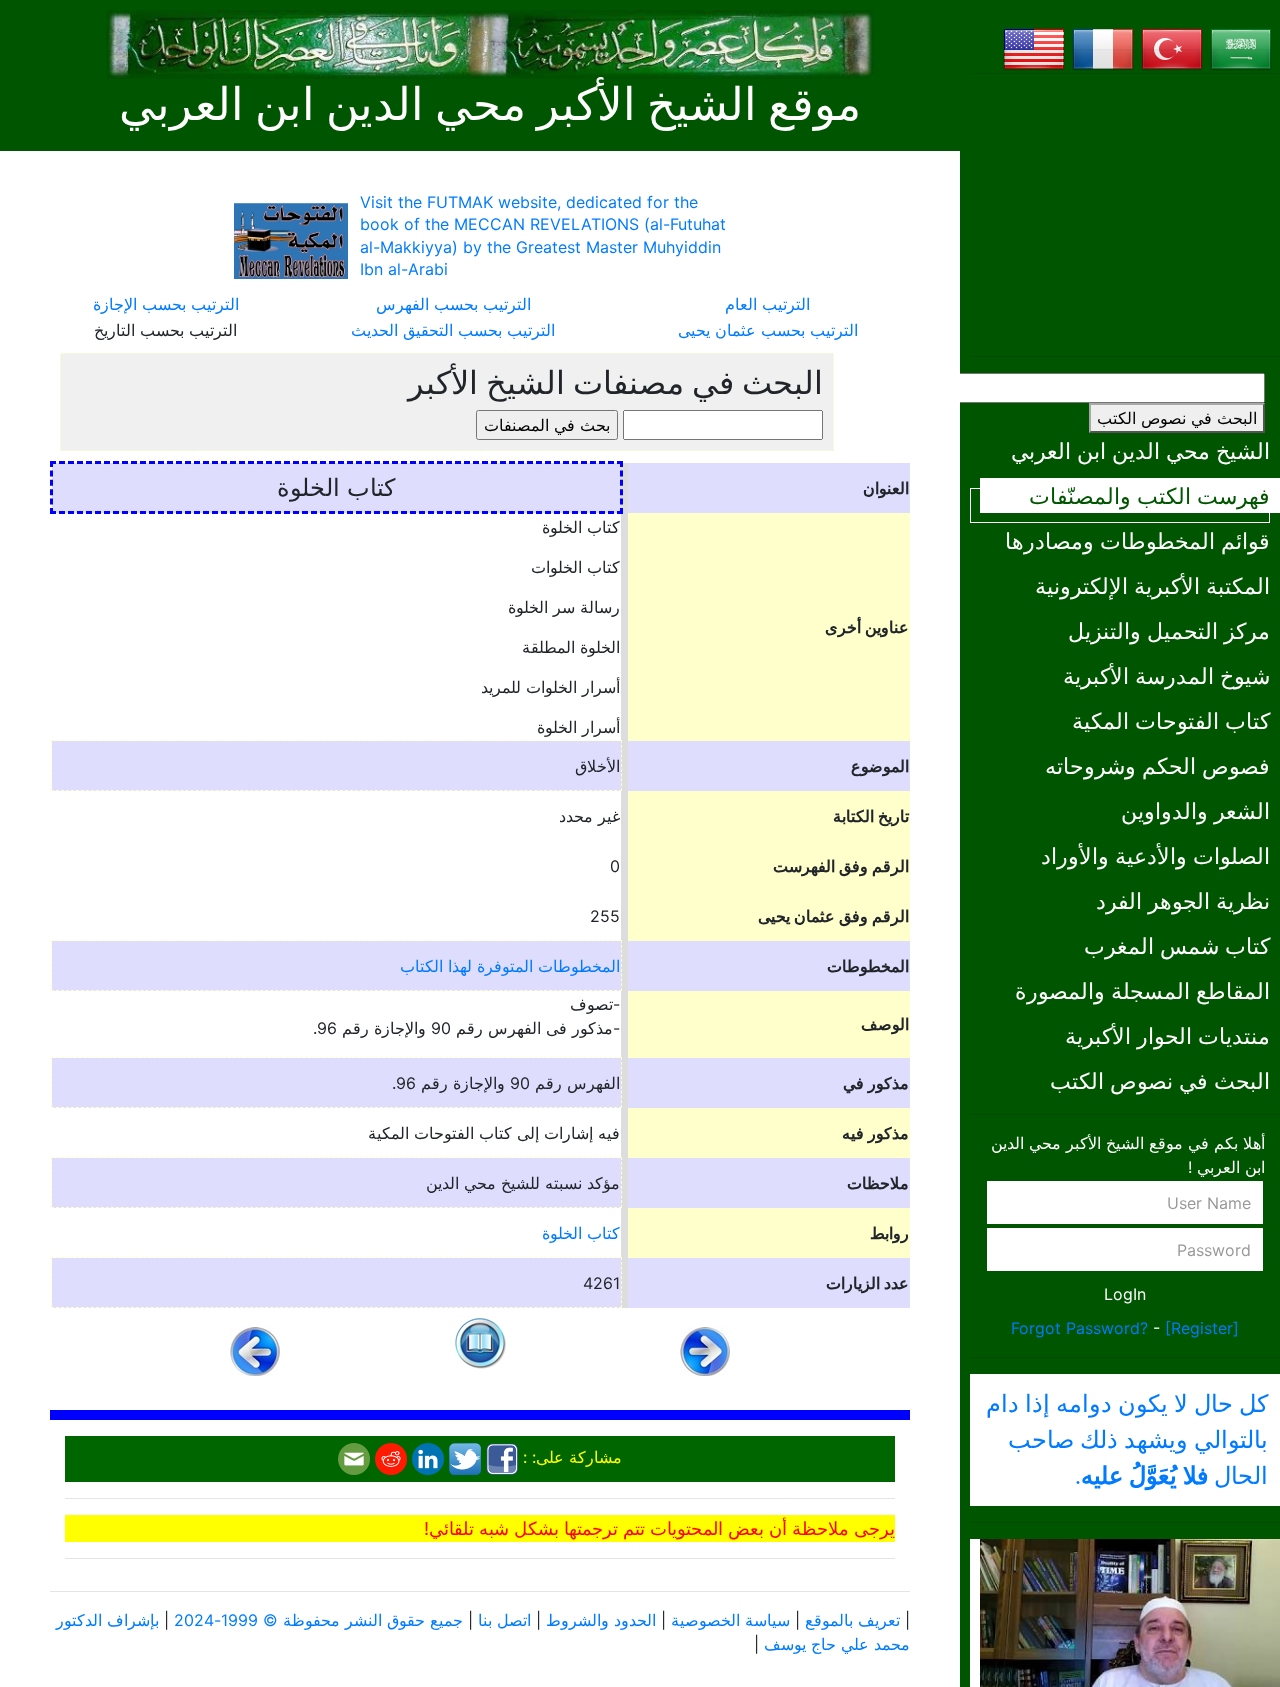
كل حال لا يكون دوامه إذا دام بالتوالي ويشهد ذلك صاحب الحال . (1127, 1440)
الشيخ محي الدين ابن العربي (1140, 450)
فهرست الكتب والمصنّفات (1149, 495)
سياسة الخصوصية (730, 1620)
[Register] (1202, 1328)
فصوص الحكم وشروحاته (1157, 765)
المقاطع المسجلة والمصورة (1142, 990)
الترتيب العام (767, 304)
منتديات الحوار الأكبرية (1167, 1035)
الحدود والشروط (601, 1620)
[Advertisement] (1125, 215)
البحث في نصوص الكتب (1177, 418)
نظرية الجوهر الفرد (1183, 900)
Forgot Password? (1079, 1328)
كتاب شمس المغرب (1177, 945)
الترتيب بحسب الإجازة (166, 304)
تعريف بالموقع (852, 1620)
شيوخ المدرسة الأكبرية (1166, 675)
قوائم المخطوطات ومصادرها (1137, 540)
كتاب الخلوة (581, 1233)
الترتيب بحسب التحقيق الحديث (453, 330)
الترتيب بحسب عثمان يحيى (768, 330)
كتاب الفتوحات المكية (1171, 720)
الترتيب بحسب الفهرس (453, 304)
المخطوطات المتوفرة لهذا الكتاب (510, 966)
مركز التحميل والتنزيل (1169, 630)
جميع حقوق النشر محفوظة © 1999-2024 (318, 1620)
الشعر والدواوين (1195, 810)
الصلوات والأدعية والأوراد (1155, 855)
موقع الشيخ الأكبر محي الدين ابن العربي (490, 105)
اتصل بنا (504, 1620)
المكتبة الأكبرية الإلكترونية (1152, 585)
